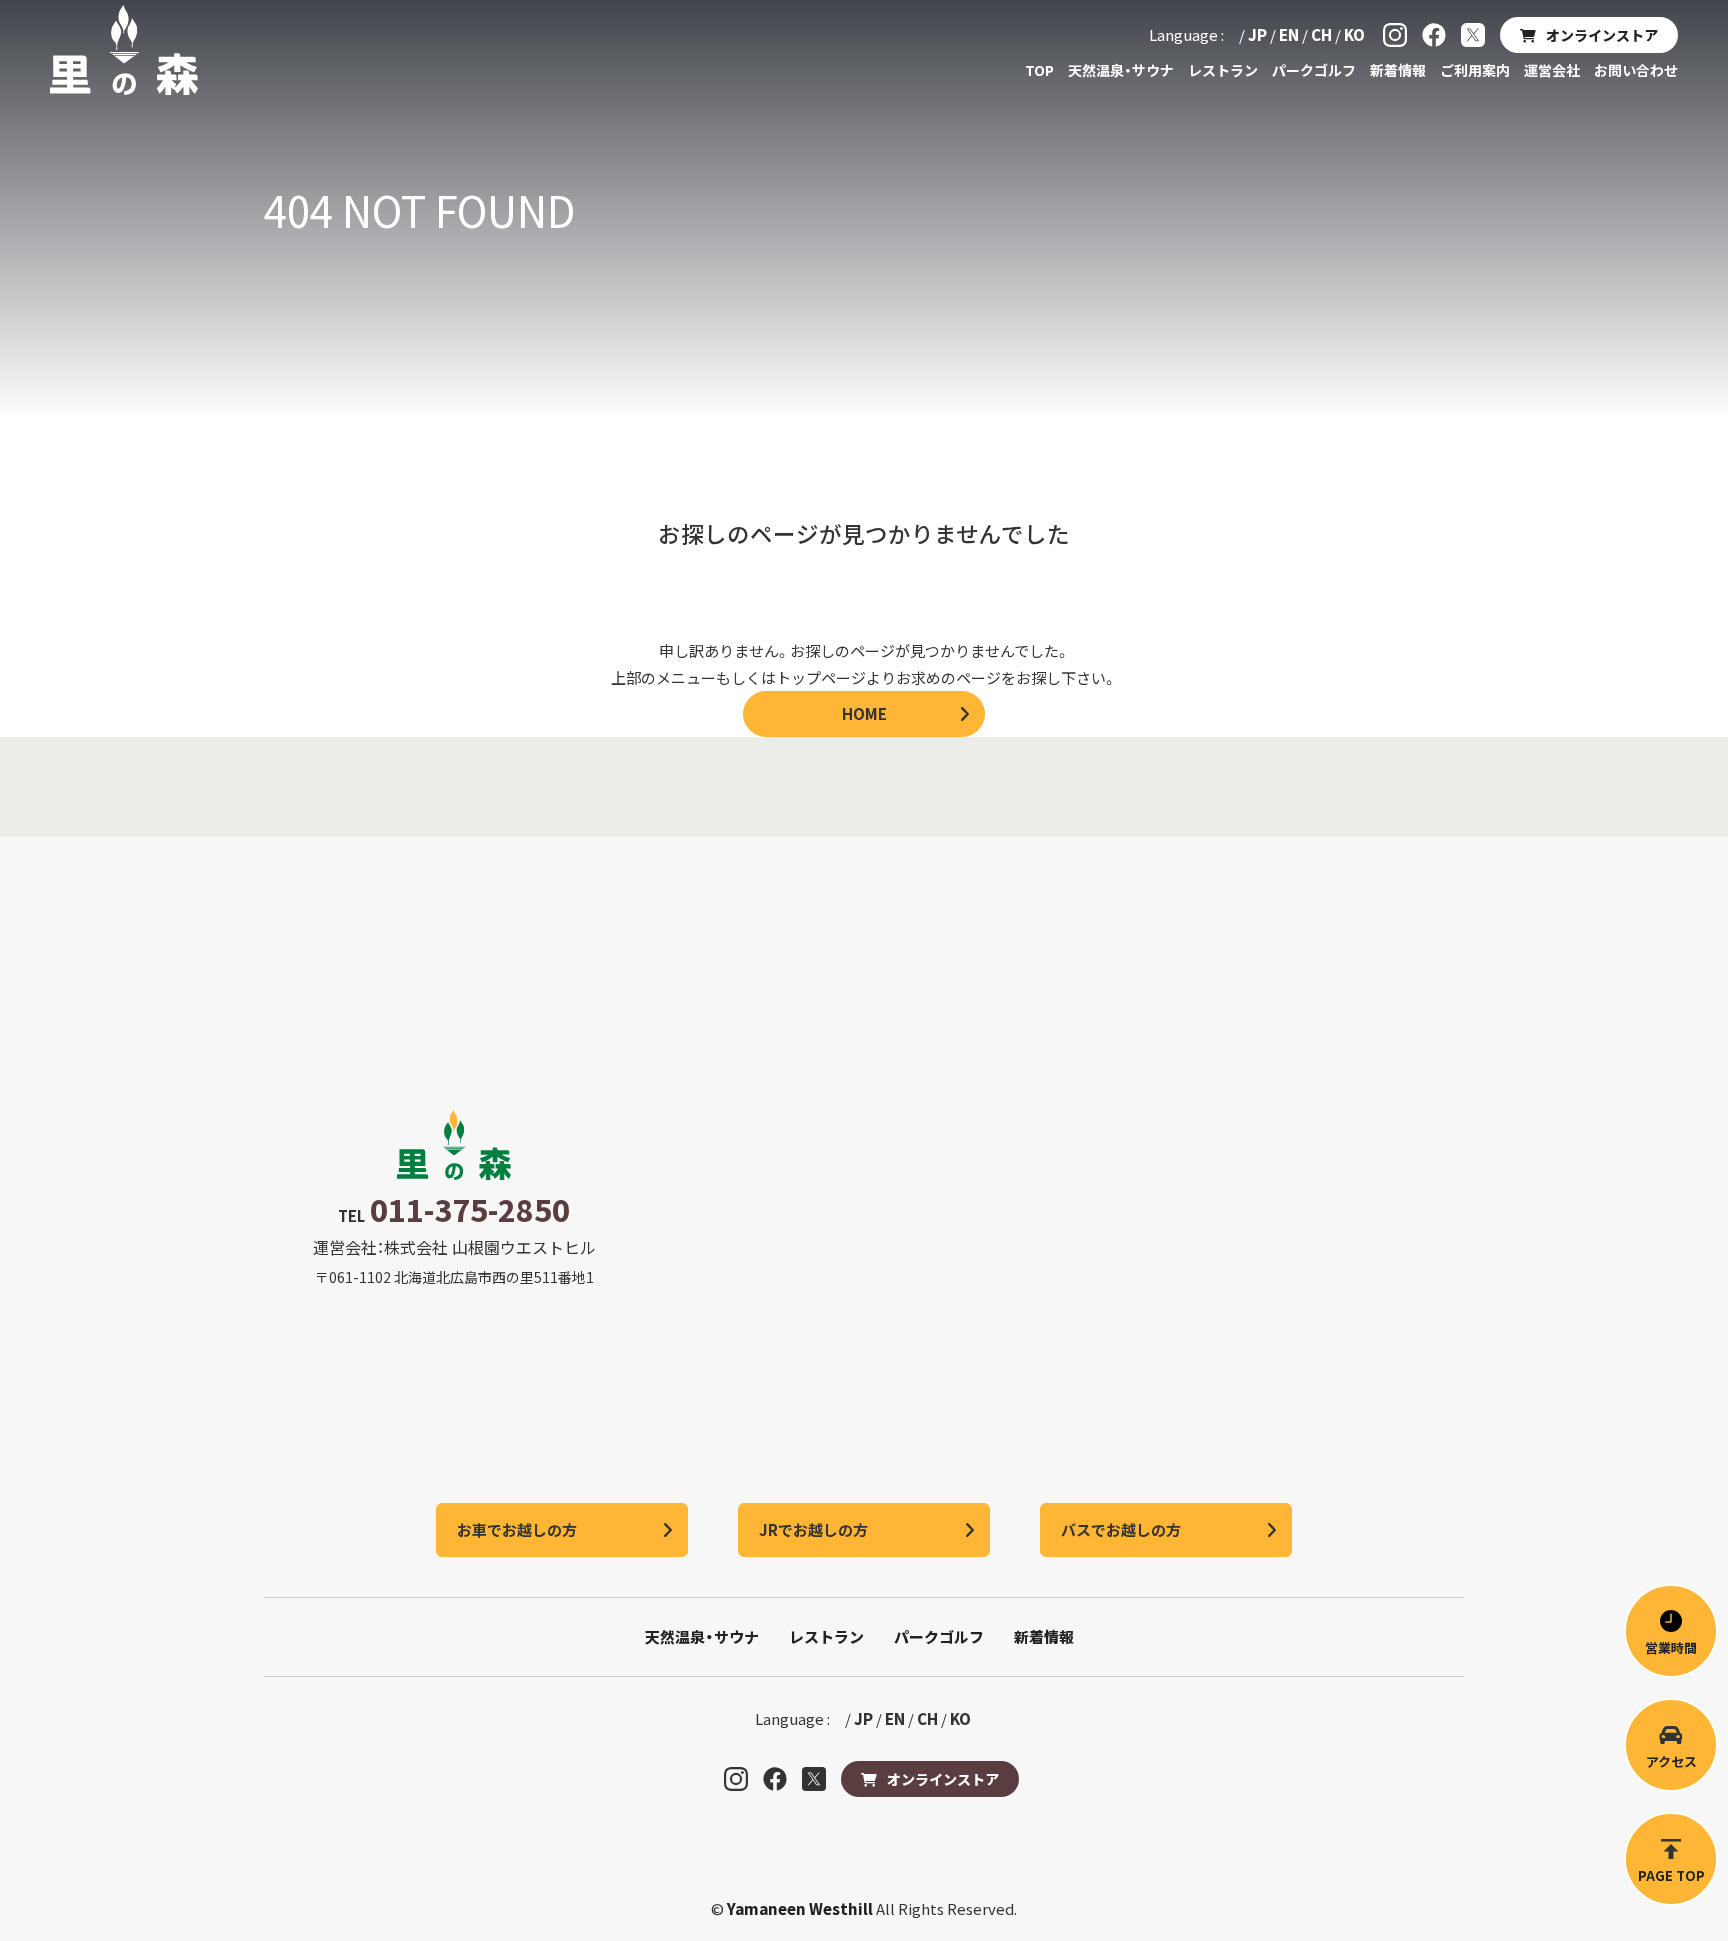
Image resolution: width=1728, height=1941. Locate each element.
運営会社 (1552, 70)
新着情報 (1398, 70)
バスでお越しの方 (1121, 1529)
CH (1321, 34)
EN (1289, 34)
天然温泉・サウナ (1121, 70)
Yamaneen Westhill (801, 1908)
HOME (864, 713)
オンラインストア (1602, 35)
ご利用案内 (1475, 70)
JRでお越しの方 (813, 1529)
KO (1354, 34)
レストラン (1223, 70)
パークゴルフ (1314, 70)
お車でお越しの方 (517, 1529)
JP (1257, 34)
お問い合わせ (1636, 70)
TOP (1039, 70)
